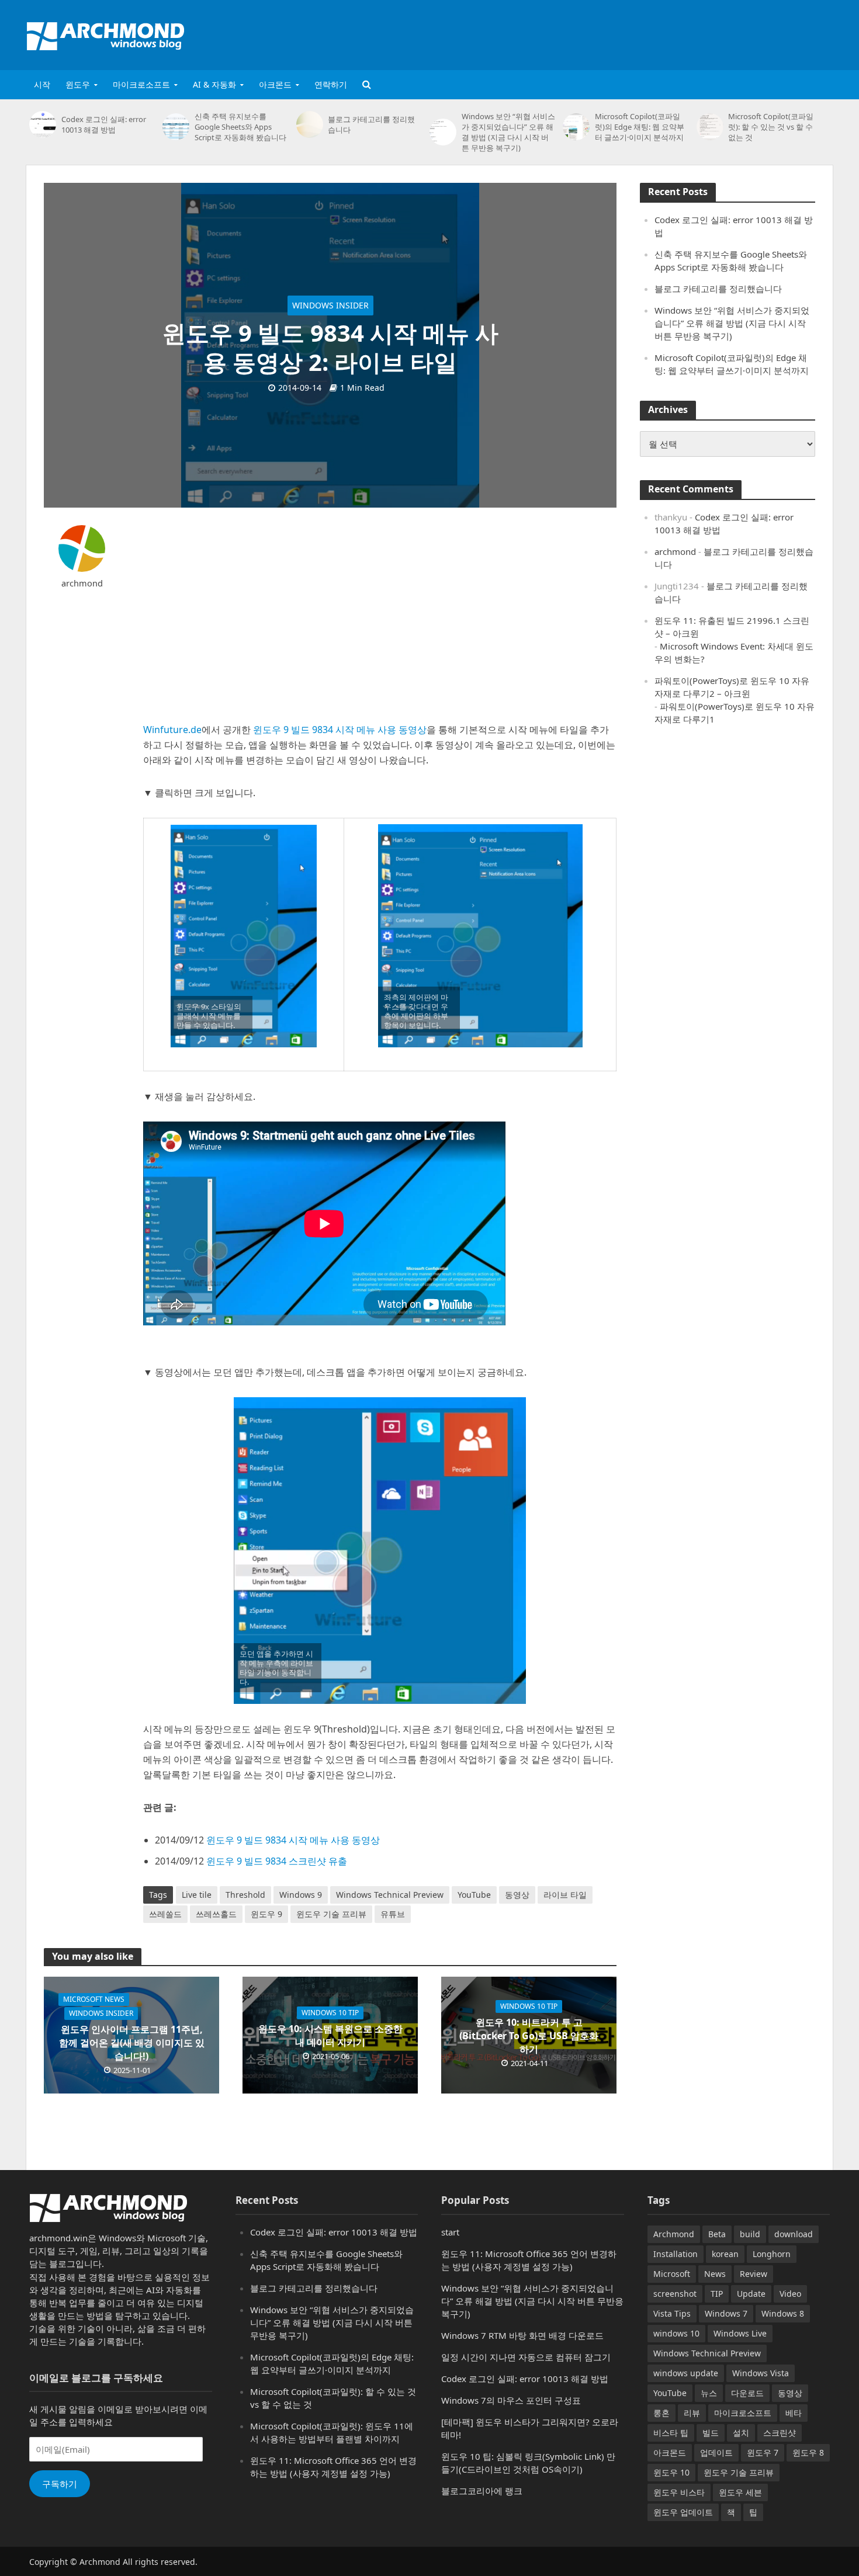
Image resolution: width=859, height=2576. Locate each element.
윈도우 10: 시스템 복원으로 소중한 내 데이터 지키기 (330, 2035)
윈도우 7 (763, 2452)
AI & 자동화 (214, 84)
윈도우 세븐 (740, 2492)
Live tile (197, 1895)
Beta (717, 2234)
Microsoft (672, 2274)
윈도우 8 (808, 2452)
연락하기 (331, 84)
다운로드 (747, 2393)
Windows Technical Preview (390, 1895)
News (715, 2274)
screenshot (675, 2294)
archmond (82, 583)
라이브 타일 (565, 1895)
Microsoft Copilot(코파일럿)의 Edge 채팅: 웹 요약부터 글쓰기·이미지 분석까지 (640, 127)
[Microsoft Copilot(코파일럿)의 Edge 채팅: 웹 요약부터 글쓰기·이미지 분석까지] (576, 127)
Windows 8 (783, 2313)
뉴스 (709, 2393)
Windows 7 (726, 2313)
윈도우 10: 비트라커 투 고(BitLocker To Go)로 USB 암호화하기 (529, 2036)
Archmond (674, 2234)
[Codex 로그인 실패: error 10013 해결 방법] (42, 124)
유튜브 (393, 1914)
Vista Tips (672, 2313)
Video (790, 2294)
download (794, 2234)
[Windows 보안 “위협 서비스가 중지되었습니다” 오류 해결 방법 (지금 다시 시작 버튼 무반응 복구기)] (443, 132)
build (750, 2234)
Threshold (245, 1895)
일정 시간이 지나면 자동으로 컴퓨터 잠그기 (526, 2357)
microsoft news (94, 1999)
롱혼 (661, 2413)
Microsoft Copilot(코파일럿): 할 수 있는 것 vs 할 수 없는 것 (771, 127)
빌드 (711, 2433)
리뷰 (692, 2413)
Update (751, 2294)
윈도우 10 (671, 2472)
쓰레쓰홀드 (216, 1914)
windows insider (330, 305)
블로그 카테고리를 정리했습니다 (371, 124)
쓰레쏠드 (165, 1914)
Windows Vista (761, 2373)
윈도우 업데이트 (683, 2512)
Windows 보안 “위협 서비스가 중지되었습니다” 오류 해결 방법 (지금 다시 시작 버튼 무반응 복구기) (508, 132)
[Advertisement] (620, 33)
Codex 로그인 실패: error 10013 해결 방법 (104, 124)
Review (754, 2274)
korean (725, 2254)
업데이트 (716, 2452)
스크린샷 (780, 2433)
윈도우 (78, 84)
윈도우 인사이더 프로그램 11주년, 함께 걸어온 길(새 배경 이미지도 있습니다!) (132, 2043)
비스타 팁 (671, 2433)
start (450, 2232)
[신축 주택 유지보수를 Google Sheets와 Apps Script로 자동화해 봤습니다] (176, 127)
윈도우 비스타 (679, 2492)
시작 (42, 84)
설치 (741, 2433)
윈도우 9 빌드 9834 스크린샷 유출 (277, 1861)
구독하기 (60, 2484)
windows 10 (676, 2333)
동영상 (517, 1895)
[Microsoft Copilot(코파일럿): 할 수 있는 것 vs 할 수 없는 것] (710, 127)
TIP (717, 2294)
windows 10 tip (330, 2013)
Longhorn (772, 2254)
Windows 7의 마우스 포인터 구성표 (511, 2400)
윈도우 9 (266, 1914)
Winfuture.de (172, 730)
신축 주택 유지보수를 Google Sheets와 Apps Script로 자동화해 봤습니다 (240, 127)
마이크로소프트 (141, 84)
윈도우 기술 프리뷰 (331, 1914)
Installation (676, 2254)
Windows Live (740, 2333)
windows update (686, 2373)
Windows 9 (301, 1895)
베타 (794, 2413)
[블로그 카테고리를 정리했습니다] (309, 124)
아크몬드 (275, 84)
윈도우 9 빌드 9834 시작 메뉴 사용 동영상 (340, 730)
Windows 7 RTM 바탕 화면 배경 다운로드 (522, 2335)
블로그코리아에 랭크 (482, 2491)
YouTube (474, 1895)
